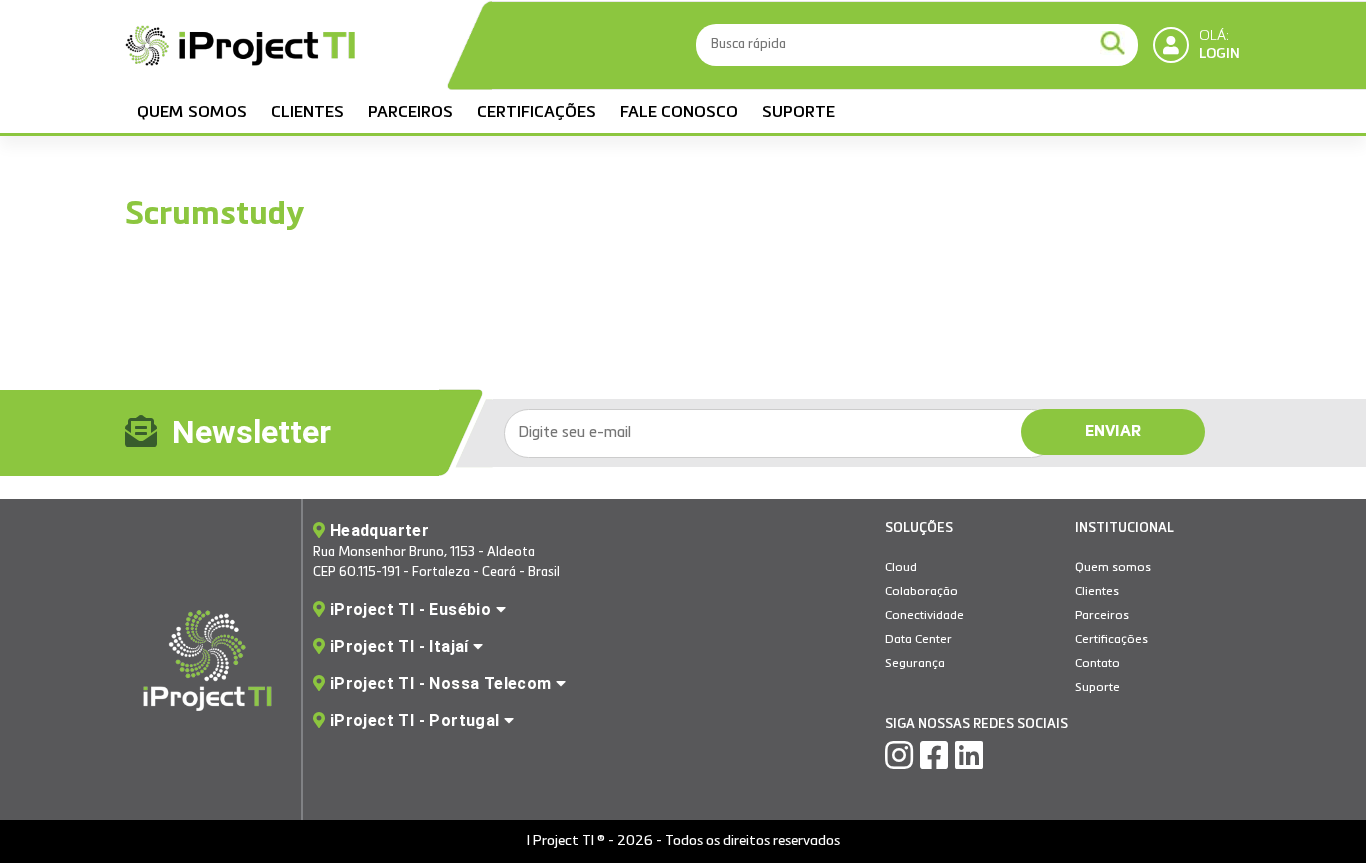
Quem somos (192, 113)
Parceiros (410, 113)
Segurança (915, 664)
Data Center (918, 640)
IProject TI (240, 48)
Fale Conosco (679, 113)
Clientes (307, 113)
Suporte (798, 113)
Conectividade (924, 616)
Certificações (536, 113)
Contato (1097, 664)
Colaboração (921, 592)
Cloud (901, 568)
